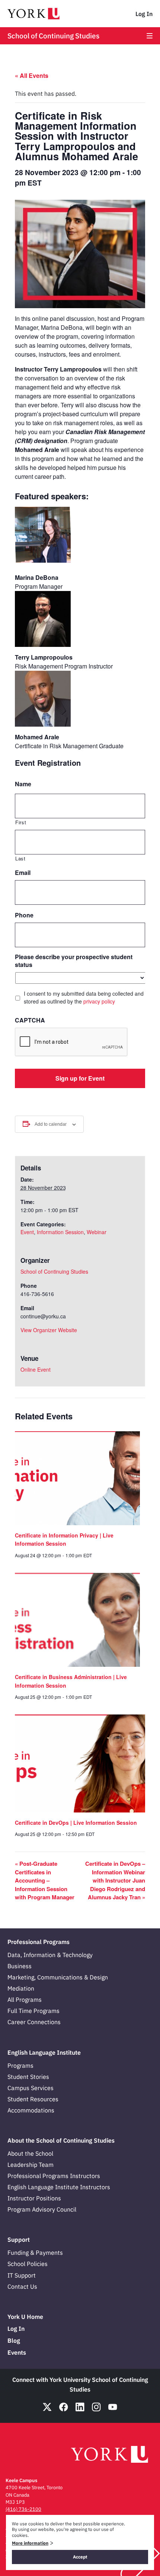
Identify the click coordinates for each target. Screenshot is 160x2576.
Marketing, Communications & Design (58, 1977)
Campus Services (31, 2088)
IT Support (22, 2275)
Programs (20, 2065)
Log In (144, 14)
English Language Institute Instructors (59, 2187)
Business (20, 1966)
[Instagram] (96, 2407)
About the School (30, 2153)
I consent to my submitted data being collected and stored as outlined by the (84, 997)
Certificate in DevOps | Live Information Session (76, 1823)
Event (27, 1232)
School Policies (28, 2264)
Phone (24, 915)
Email (23, 873)
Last (20, 858)
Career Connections (34, 2022)
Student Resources (33, 2099)
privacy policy (99, 1001)
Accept (80, 2557)
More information (30, 2543)
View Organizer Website (49, 1330)
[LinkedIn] (80, 2407)
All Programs (25, 2000)
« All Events (32, 75)
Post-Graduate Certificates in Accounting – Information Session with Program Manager (45, 1880)
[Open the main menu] (150, 36)
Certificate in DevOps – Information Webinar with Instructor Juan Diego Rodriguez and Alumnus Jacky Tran (115, 1880)
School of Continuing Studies (53, 36)
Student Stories (28, 2077)
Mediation (21, 1988)
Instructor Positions (34, 2198)
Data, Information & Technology (50, 1955)
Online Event (36, 1369)
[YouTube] (113, 2407)
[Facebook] (64, 2407)
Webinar (97, 1232)
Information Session (60, 1232)
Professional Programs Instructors (54, 2176)
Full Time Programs (33, 2011)
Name (23, 784)
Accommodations (31, 2110)
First (21, 822)
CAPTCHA (30, 1020)
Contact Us (22, 2286)
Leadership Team (31, 2165)
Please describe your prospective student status (74, 961)
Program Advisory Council (42, 2209)
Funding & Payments (35, 2253)
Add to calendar (51, 1124)
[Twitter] (47, 2407)
